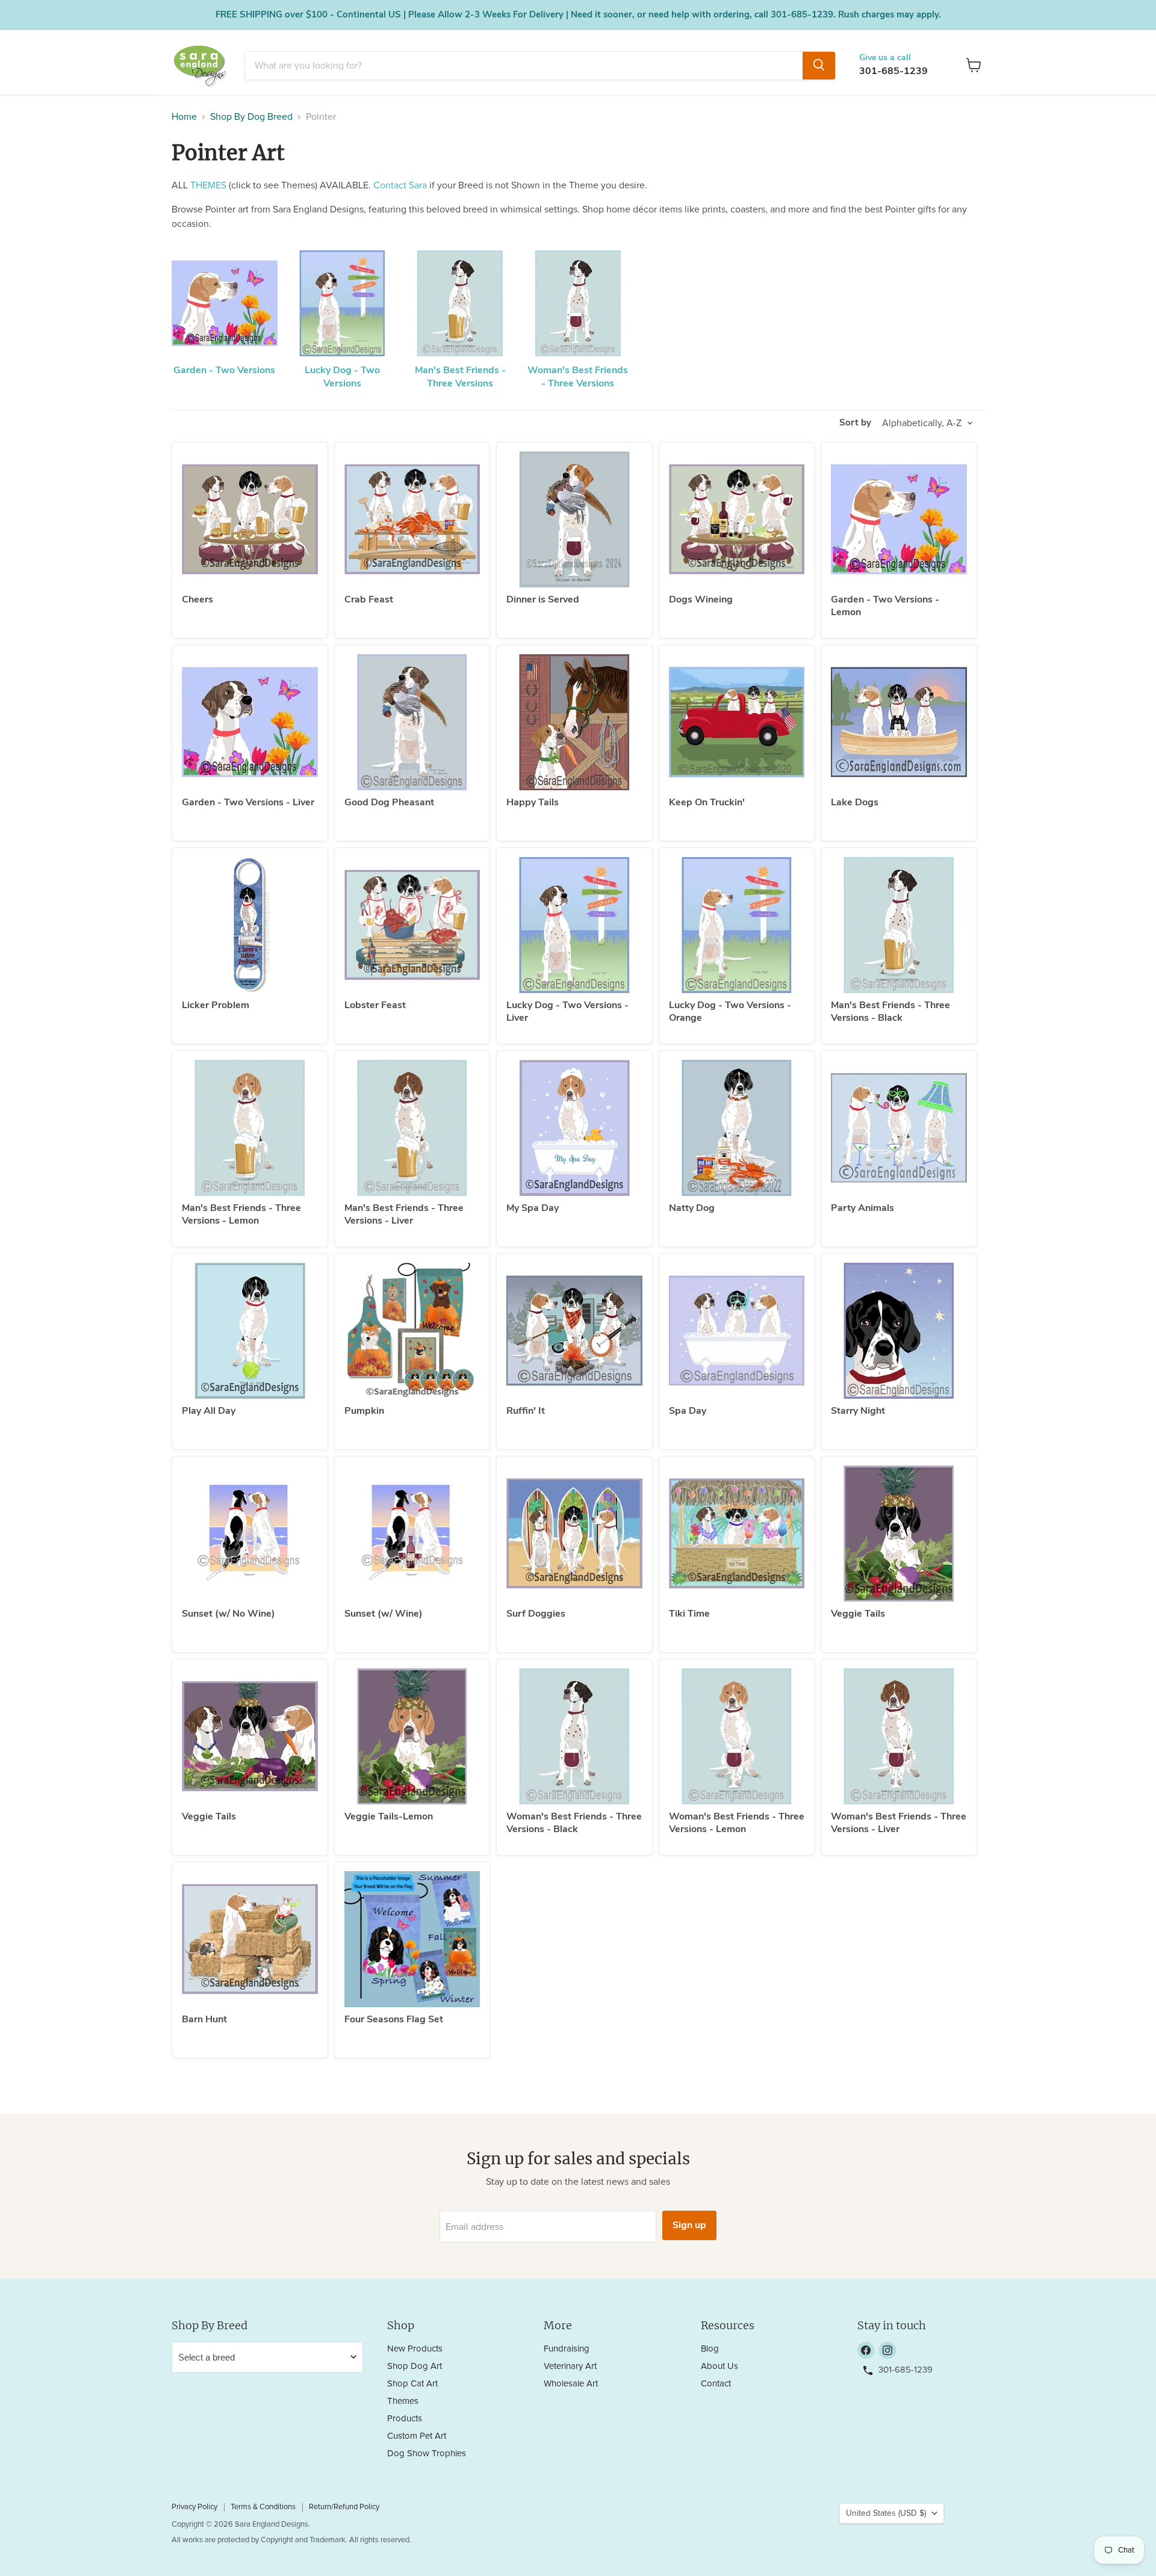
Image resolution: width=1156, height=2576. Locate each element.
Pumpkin (364, 1411)
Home (184, 117)
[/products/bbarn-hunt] (250, 1939)
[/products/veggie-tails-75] (899, 1534)
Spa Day (688, 1411)
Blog (710, 2349)
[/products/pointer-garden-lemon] (899, 519)
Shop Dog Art (415, 2366)
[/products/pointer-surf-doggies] (574, 1534)
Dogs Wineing (701, 599)
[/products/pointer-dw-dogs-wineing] (737, 519)
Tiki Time (689, 1614)
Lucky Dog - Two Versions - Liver (567, 1011)
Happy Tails (533, 802)
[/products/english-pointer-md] (737, 1128)
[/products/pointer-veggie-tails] (250, 1736)
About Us (719, 2366)
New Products (415, 2349)
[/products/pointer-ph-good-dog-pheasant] (412, 722)
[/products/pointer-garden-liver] (250, 722)
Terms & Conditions (263, 2507)
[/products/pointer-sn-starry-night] (899, 1331)
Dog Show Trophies (427, 2454)
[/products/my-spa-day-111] (574, 1128)
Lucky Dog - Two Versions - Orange (730, 1011)
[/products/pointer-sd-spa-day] (737, 1331)
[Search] (819, 65)
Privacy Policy (194, 2507)
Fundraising (567, 2349)
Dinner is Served (543, 599)
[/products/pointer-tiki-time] (737, 1534)
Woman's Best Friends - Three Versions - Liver (899, 1823)
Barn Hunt (204, 2019)
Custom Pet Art (417, 2436)
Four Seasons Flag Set (394, 2019)
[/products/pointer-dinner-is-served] (574, 519)
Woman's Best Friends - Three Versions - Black (574, 1823)
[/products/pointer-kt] (737, 722)
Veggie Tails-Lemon (389, 1816)
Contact (716, 2384)
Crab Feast (369, 599)
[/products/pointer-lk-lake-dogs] (899, 722)
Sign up (689, 2225)
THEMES (208, 185)
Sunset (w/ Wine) (384, 1614)
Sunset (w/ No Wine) (228, 1614)
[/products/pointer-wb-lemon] (737, 1736)
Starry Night (858, 1411)
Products (405, 2419)
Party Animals (862, 1208)
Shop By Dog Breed (251, 117)
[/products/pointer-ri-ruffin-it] (574, 1331)
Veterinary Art (570, 2366)
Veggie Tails (858, 1614)
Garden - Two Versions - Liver (248, 802)
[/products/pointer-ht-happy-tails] (574, 722)
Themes (403, 2401)
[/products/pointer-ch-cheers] (250, 519)
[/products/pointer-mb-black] (899, 925)
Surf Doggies (536, 1614)
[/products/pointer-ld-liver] (574, 925)
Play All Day (209, 1411)
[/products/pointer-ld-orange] (737, 925)
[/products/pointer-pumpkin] (412, 1331)
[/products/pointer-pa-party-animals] (899, 1128)
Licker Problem (216, 1005)
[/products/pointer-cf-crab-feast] (412, 519)
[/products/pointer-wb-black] (574, 1736)
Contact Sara (400, 185)
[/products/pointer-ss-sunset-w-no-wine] (250, 1534)
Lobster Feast (375, 1005)
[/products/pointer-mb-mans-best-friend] (250, 1128)
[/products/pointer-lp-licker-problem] (250, 925)
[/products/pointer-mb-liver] (412, 1128)
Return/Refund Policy (344, 2507)
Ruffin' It (526, 1411)
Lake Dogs (855, 802)
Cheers (197, 599)
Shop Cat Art (412, 2384)
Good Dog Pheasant (389, 802)
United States (886, 2513)
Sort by (855, 423)
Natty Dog (692, 1208)
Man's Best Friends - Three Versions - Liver (404, 1214)
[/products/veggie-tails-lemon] (412, 1736)
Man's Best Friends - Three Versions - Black (890, 1011)
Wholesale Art (571, 2384)
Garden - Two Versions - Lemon (885, 606)
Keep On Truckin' (707, 802)
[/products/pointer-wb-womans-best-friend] (899, 1736)
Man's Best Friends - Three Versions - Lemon (241, 1214)
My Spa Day (533, 1208)
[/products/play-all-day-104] (250, 1331)
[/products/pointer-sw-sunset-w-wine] (412, 1534)
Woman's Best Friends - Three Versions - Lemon (737, 1823)
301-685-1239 (893, 71)
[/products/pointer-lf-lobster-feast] (412, 925)
